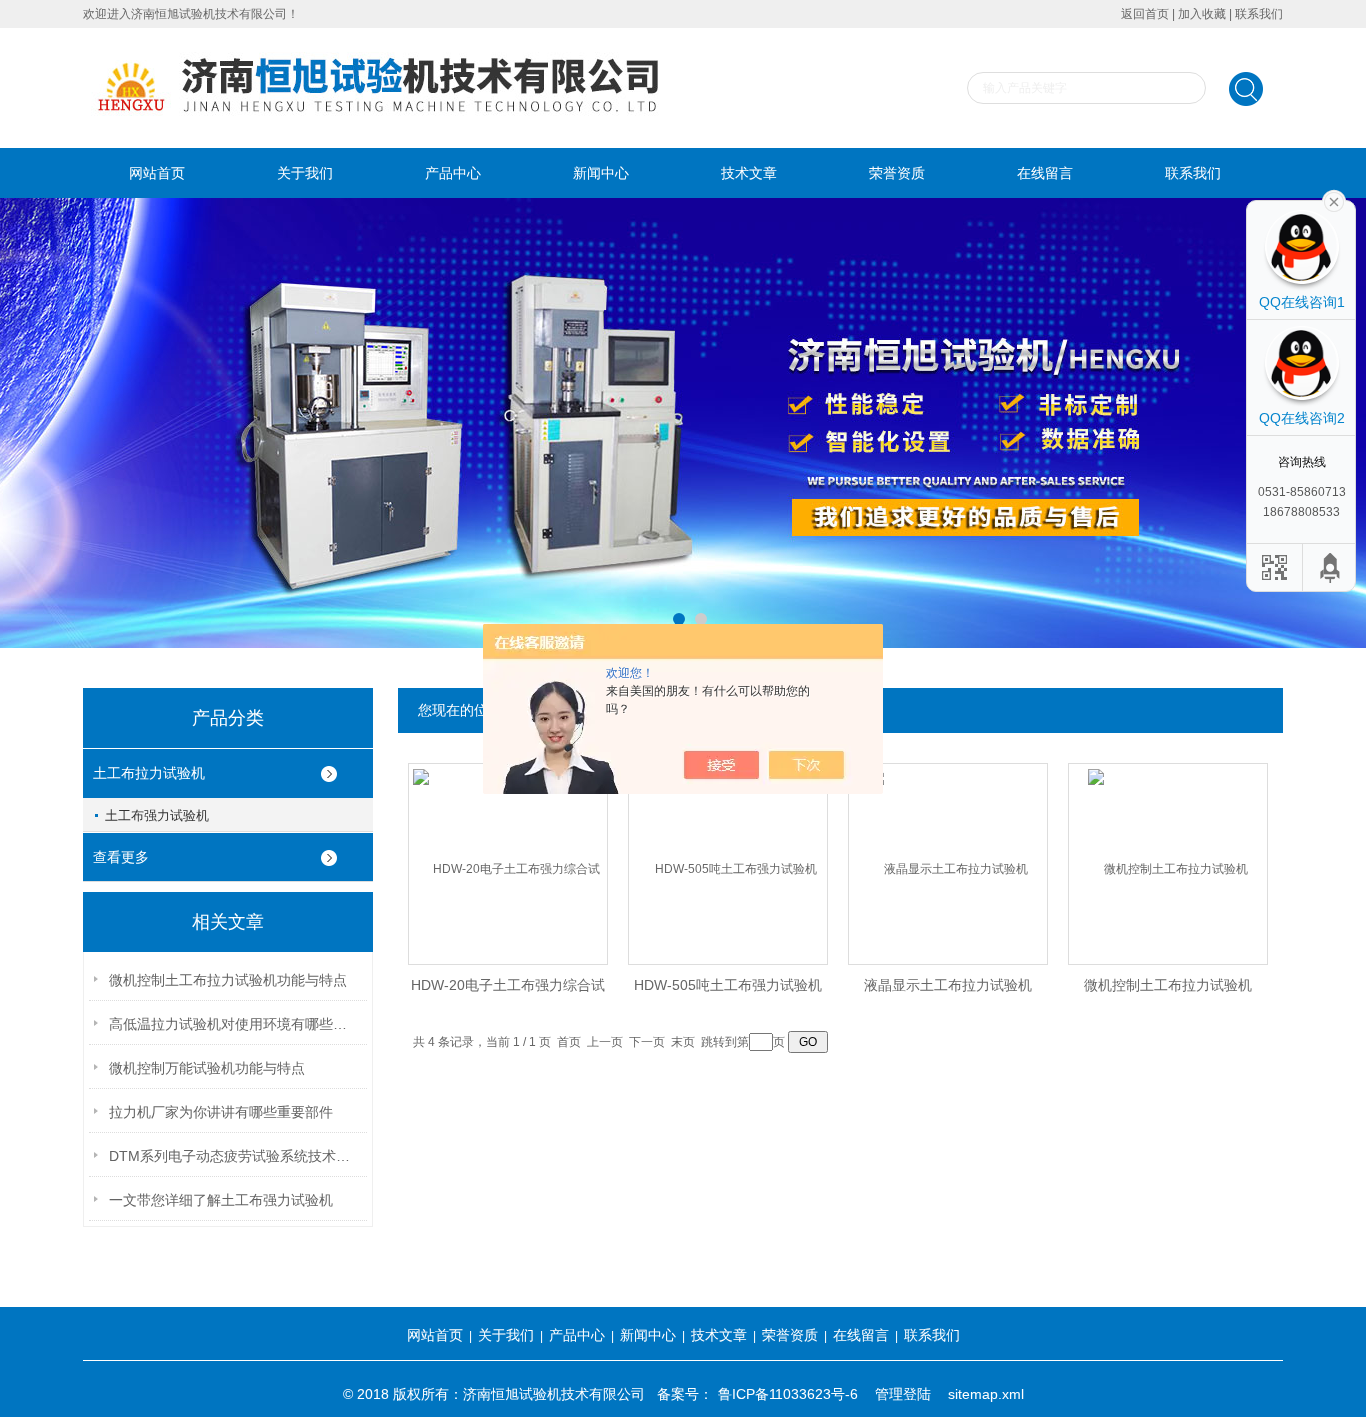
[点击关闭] (1334, 200)
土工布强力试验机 (157, 815)
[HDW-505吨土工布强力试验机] (728, 847)
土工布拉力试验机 (149, 773)
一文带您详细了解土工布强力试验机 (221, 1200)
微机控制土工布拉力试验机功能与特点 (228, 980)
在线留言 (1045, 173)
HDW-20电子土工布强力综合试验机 (508, 991)
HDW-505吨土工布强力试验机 (728, 985)
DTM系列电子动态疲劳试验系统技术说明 (234, 1156)
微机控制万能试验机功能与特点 (207, 1068)
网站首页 (157, 173)
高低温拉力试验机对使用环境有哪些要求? (234, 1024)
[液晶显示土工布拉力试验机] (948, 847)
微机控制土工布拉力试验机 (1168, 985)
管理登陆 (903, 1394)
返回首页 (1145, 14)
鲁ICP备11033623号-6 (788, 1394)
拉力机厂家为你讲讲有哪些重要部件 (221, 1112)
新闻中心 (601, 173)
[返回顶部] (1331, 567)
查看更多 (121, 857)
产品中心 (453, 173)
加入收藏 (1202, 14)
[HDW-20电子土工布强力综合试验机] (508, 847)
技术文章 (749, 173)
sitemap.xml (986, 1394)
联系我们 (1259, 14)
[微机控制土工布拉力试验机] (1168, 847)
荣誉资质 (897, 173)
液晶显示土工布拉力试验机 (948, 985)
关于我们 (305, 173)
